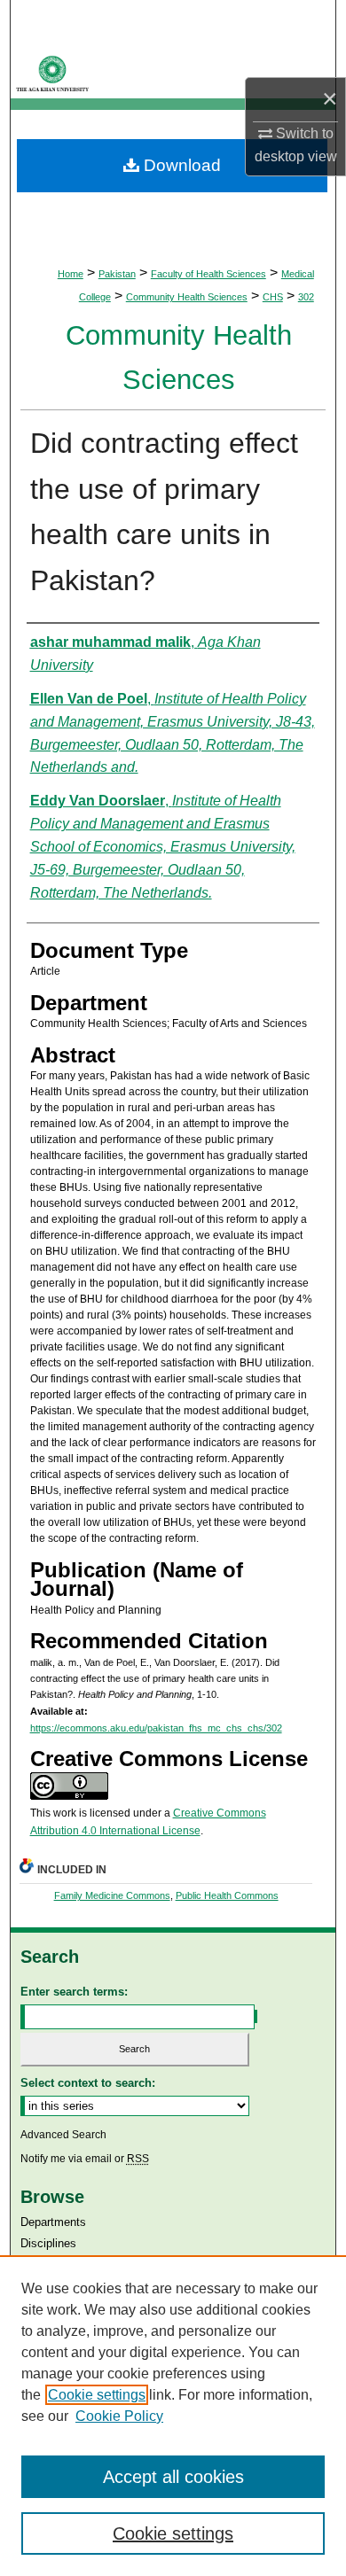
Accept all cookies (173, 2477)
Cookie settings (97, 2395)
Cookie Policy (119, 2416)
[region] (173, 2416)
